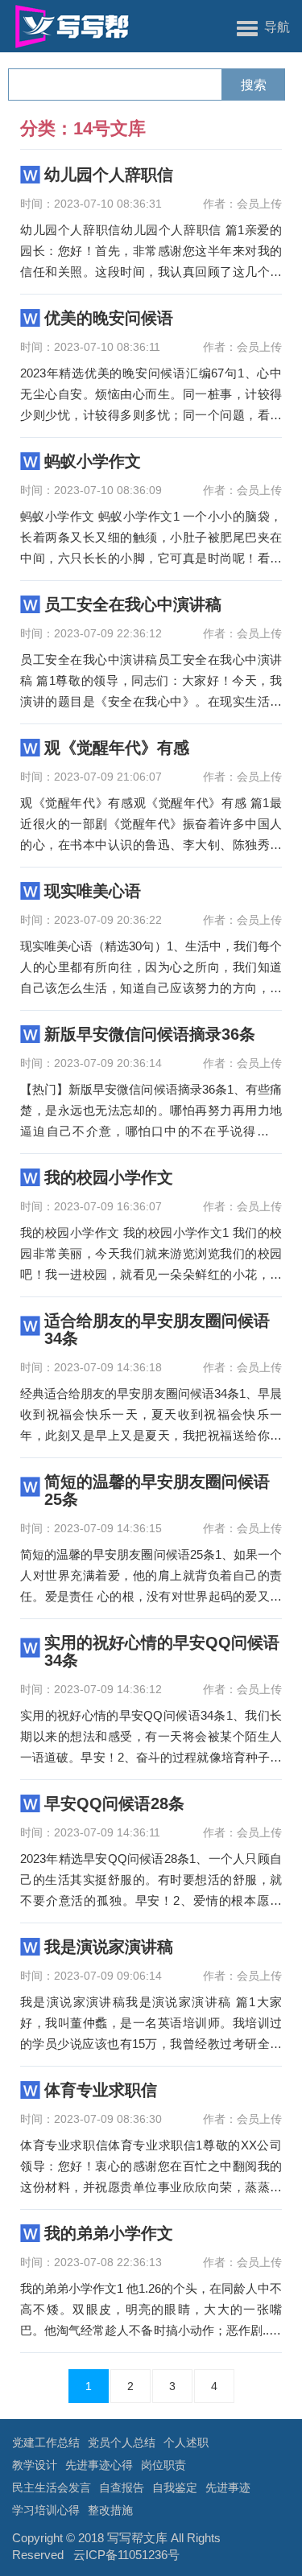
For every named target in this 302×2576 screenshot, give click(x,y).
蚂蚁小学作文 (93, 461)
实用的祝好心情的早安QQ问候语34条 (162, 1651)
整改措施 (110, 2510)
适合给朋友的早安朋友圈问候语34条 (157, 1329)
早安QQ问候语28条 (114, 1803)
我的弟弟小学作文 (109, 2233)
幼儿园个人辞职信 (109, 175)
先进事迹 (228, 2487)
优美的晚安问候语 (109, 318)
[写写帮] (66, 26)
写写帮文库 (137, 2538)
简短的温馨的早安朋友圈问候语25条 (157, 1490)
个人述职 (186, 2442)
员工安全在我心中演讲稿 (133, 604)
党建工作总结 (46, 2442)
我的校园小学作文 (109, 1177)
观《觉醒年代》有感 (117, 748)
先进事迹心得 (99, 2465)
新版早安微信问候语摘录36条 (150, 1034)
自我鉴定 (175, 2487)
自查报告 (122, 2487)
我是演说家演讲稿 (109, 1947)
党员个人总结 (122, 2442)
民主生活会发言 (52, 2487)
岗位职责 (163, 2465)
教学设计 (35, 2465)
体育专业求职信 (101, 2090)
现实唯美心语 (93, 891)
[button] (263, 27)
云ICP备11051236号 (126, 2555)
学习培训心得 (46, 2510)
